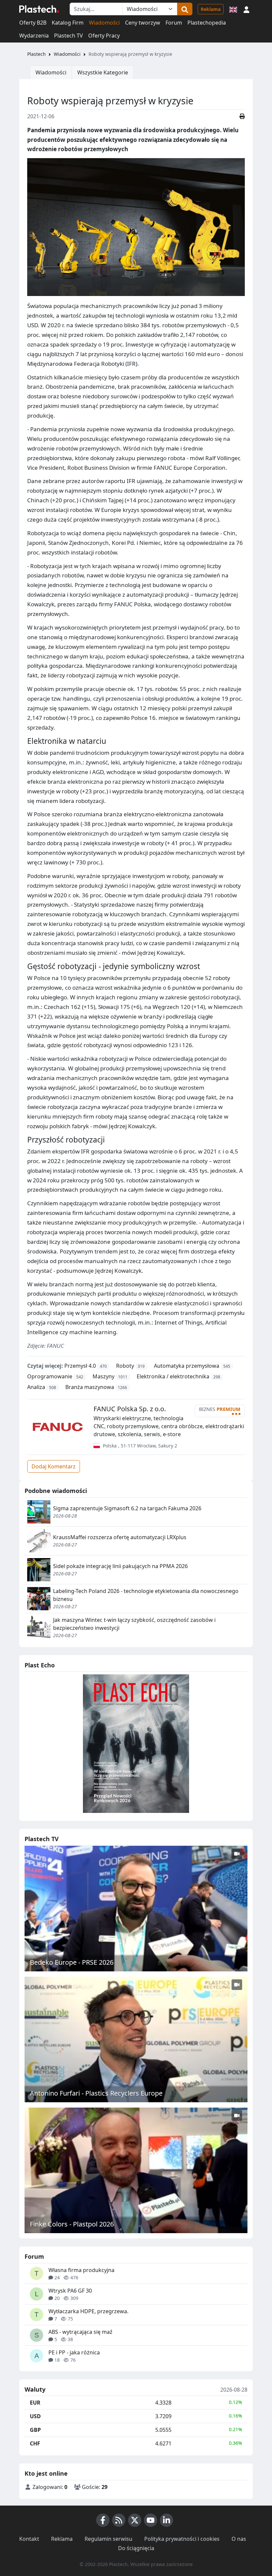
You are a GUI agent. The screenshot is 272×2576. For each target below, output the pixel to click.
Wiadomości (104, 23)
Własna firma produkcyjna (81, 2270)
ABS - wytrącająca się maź (80, 2332)
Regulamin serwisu (108, 2539)
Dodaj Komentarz (54, 1466)
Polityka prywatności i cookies (182, 2539)
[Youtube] (151, 2520)
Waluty (35, 2390)
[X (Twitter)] (135, 2520)
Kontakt (29, 2539)
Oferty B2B (33, 23)
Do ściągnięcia (136, 2548)
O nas (239, 2539)
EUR (35, 2403)
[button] (246, 9)
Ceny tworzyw (143, 23)
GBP (35, 2430)
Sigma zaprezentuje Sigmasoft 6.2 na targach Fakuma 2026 (127, 1508)
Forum (174, 23)
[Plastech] (39, 9)
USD (35, 2416)
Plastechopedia (207, 23)
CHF (35, 2443)
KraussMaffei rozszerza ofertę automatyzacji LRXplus (120, 1537)
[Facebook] (103, 2520)
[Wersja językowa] (233, 9)
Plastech (36, 54)
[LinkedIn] (167, 2520)
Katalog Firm (68, 23)
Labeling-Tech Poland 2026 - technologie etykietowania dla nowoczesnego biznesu (146, 1595)
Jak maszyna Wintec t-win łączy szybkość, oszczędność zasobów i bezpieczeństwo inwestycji (134, 1624)
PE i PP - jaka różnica (74, 2352)
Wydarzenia (34, 36)
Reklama (211, 9)
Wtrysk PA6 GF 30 (70, 2291)
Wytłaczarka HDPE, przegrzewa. (88, 2311)
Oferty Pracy (104, 36)
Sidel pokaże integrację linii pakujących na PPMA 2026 (120, 1566)
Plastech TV (68, 36)
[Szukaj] (185, 9)
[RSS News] (119, 2520)
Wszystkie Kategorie (103, 72)
